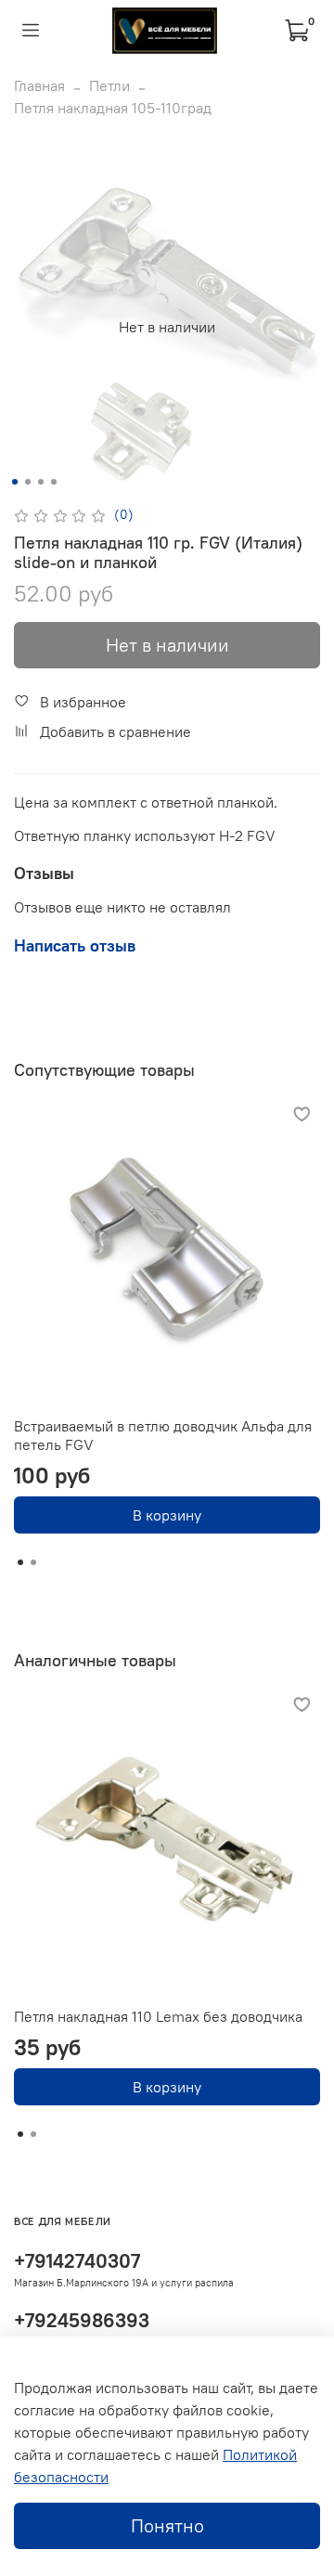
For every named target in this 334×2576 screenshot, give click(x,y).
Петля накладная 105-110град (113, 108)
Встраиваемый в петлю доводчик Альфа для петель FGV (163, 1435)
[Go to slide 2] (28, 482)
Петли (109, 85)
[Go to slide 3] (41, 482)
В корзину (167, 1515)
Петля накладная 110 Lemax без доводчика (158, 2016)
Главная (39, 85)
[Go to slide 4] (54, 482)
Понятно (167, 2525)
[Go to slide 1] (15, 482)
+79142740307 (77, 2261)
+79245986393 (82, 2320)
